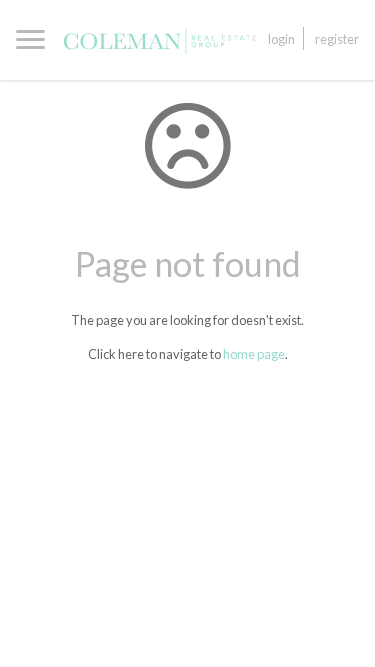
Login (281, 39)
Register (337, 39)
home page (254, 354)
